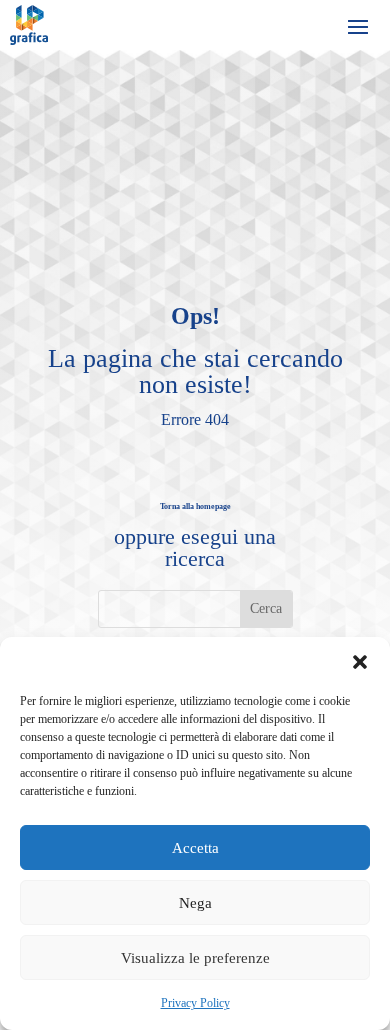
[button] (360, 662)
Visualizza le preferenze (195, 958)
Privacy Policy (195, 1003)
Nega (195, 903)
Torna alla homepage (195, 506)
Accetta (195, 848)
